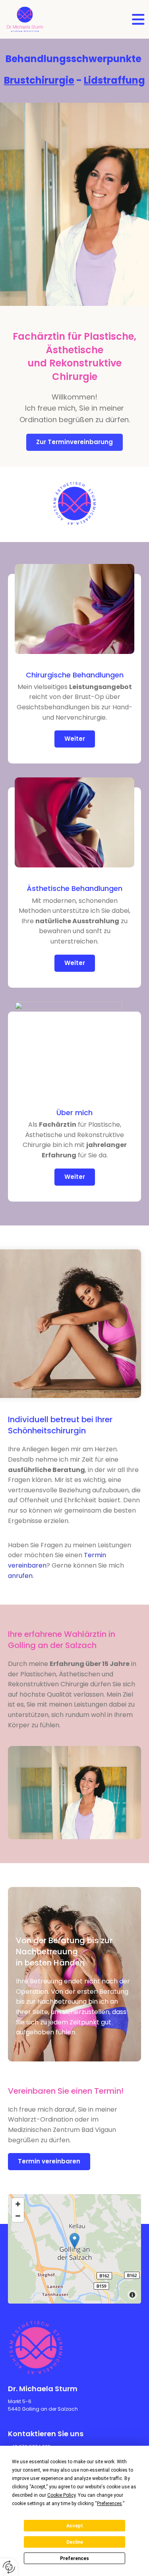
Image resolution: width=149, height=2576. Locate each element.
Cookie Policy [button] (61, 2495)
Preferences (74, 2558)
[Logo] (25, 19)
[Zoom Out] (18, 2216)
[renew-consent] (9, 2567)
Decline (75, 2542)
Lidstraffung (114, 80)
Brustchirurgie (39, 80)
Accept (75, 2526)
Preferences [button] (109, 2504)
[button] (135, 20)
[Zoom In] (18, 2204)
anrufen (20, 1576)
